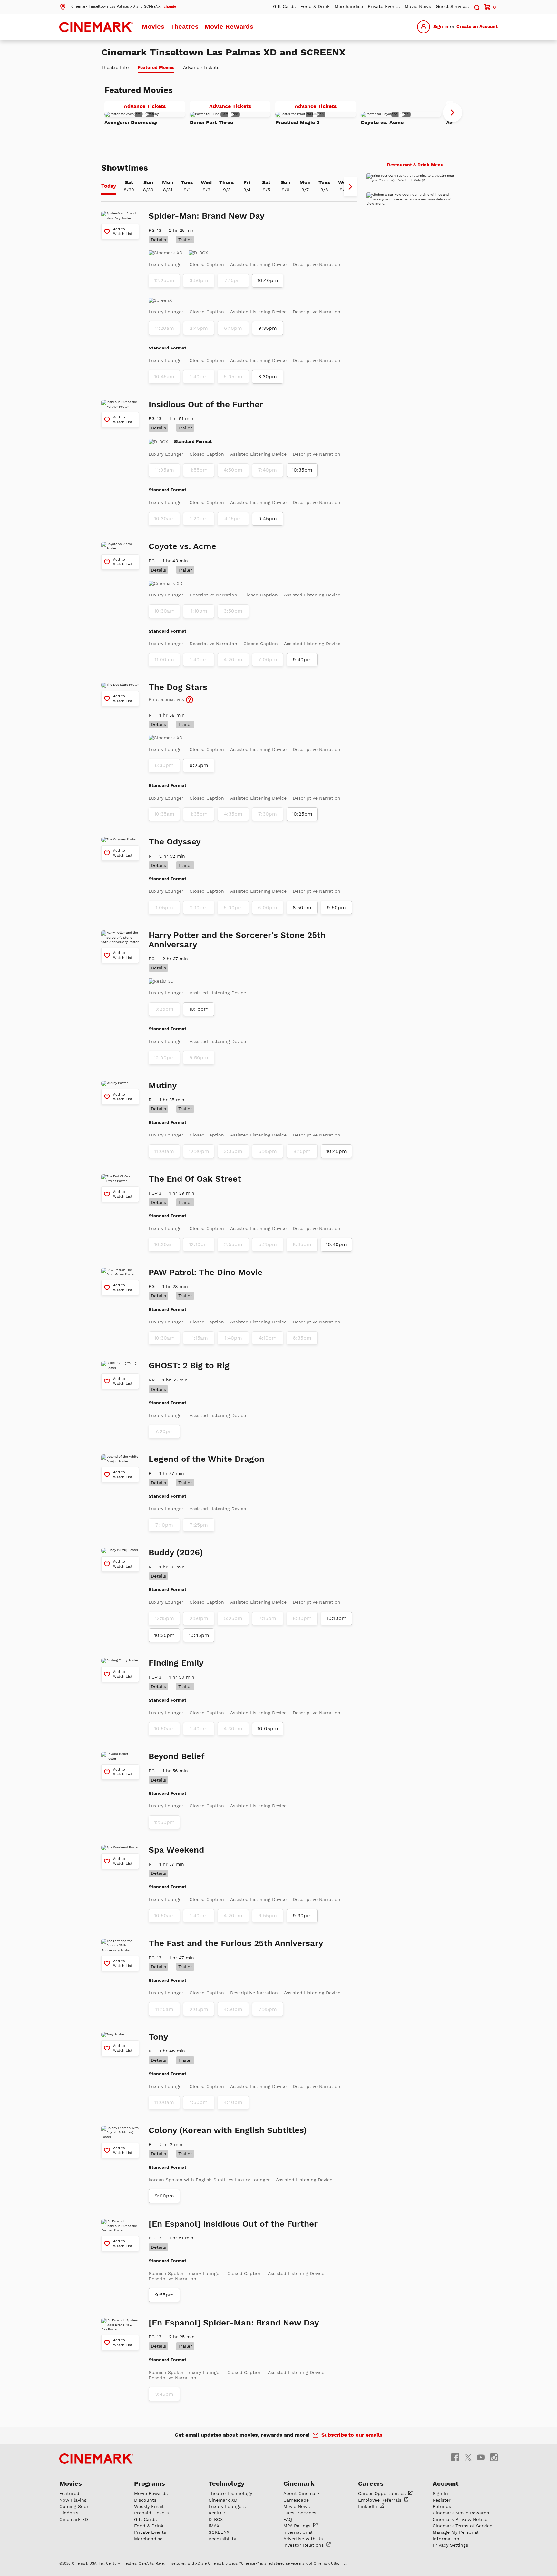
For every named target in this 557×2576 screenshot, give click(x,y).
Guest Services (452, 6)
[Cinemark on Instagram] (494, 2457)
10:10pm (337, 1618)
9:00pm (164, 2196)
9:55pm (164, 2295)
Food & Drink (315, 6)
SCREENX (219, 2532)
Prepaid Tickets (151, 2513)
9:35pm (268, 328)
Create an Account (477, 26)
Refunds (442, 2506)
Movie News (418, 6)
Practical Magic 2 (298, 122)
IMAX (214, 2526)
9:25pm (199, 765)
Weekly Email (149, 2506)
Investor (304, 2545)
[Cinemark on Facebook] (455, 2457)
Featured (69, 2493)
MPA (298, 2526)
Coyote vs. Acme (382, 122)
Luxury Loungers (227, 2506)
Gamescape (296, 2500)
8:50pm (302, 908)
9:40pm (302, 660)
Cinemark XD (74, 2519)
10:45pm (337, 1151)
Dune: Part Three (211, 122)
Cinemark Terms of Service (462, 2526)
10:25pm (302, 814)
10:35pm (302, 470)
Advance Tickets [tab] (201, 67)
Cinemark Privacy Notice (460, 2519)
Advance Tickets (154, 107)
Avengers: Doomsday (131, 122)
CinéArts (69, 2513)
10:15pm (199, 1009)
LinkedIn (368, 2506)
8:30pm (268, 377)
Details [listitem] (158, 240)
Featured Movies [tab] (156, 67)
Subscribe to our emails (352, 2435)
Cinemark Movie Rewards (461, 2513)
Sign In (441, 26)
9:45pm (268, 519)
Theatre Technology (230, 2493)
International (298, 2532)
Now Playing (73, 2500)
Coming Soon (74, 2506)
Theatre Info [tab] (115, 67)
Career (383, 2493)
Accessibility (222, 2539)
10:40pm (268, 280)
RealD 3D (219, 2513)
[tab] (109, 187)
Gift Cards (284, 6)
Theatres (184, 26)
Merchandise (349, 6)
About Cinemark (302, 2493)
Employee (381, 2500)
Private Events (384, 6)
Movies (153, 26)
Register (442, 2500)
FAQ (288, 2519)
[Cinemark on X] (468, 2457)
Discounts (145, 2500)
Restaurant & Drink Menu (415, 165)
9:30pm (302, 1916)
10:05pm (268, 1729)
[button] (118, 6)
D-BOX (216, 2519)
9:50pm (336, 908)
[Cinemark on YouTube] (481, 2457)
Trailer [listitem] (185, 240)
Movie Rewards (229, 26)
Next (453, 113)
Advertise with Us (303, 2539)
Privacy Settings (450, 2545)
